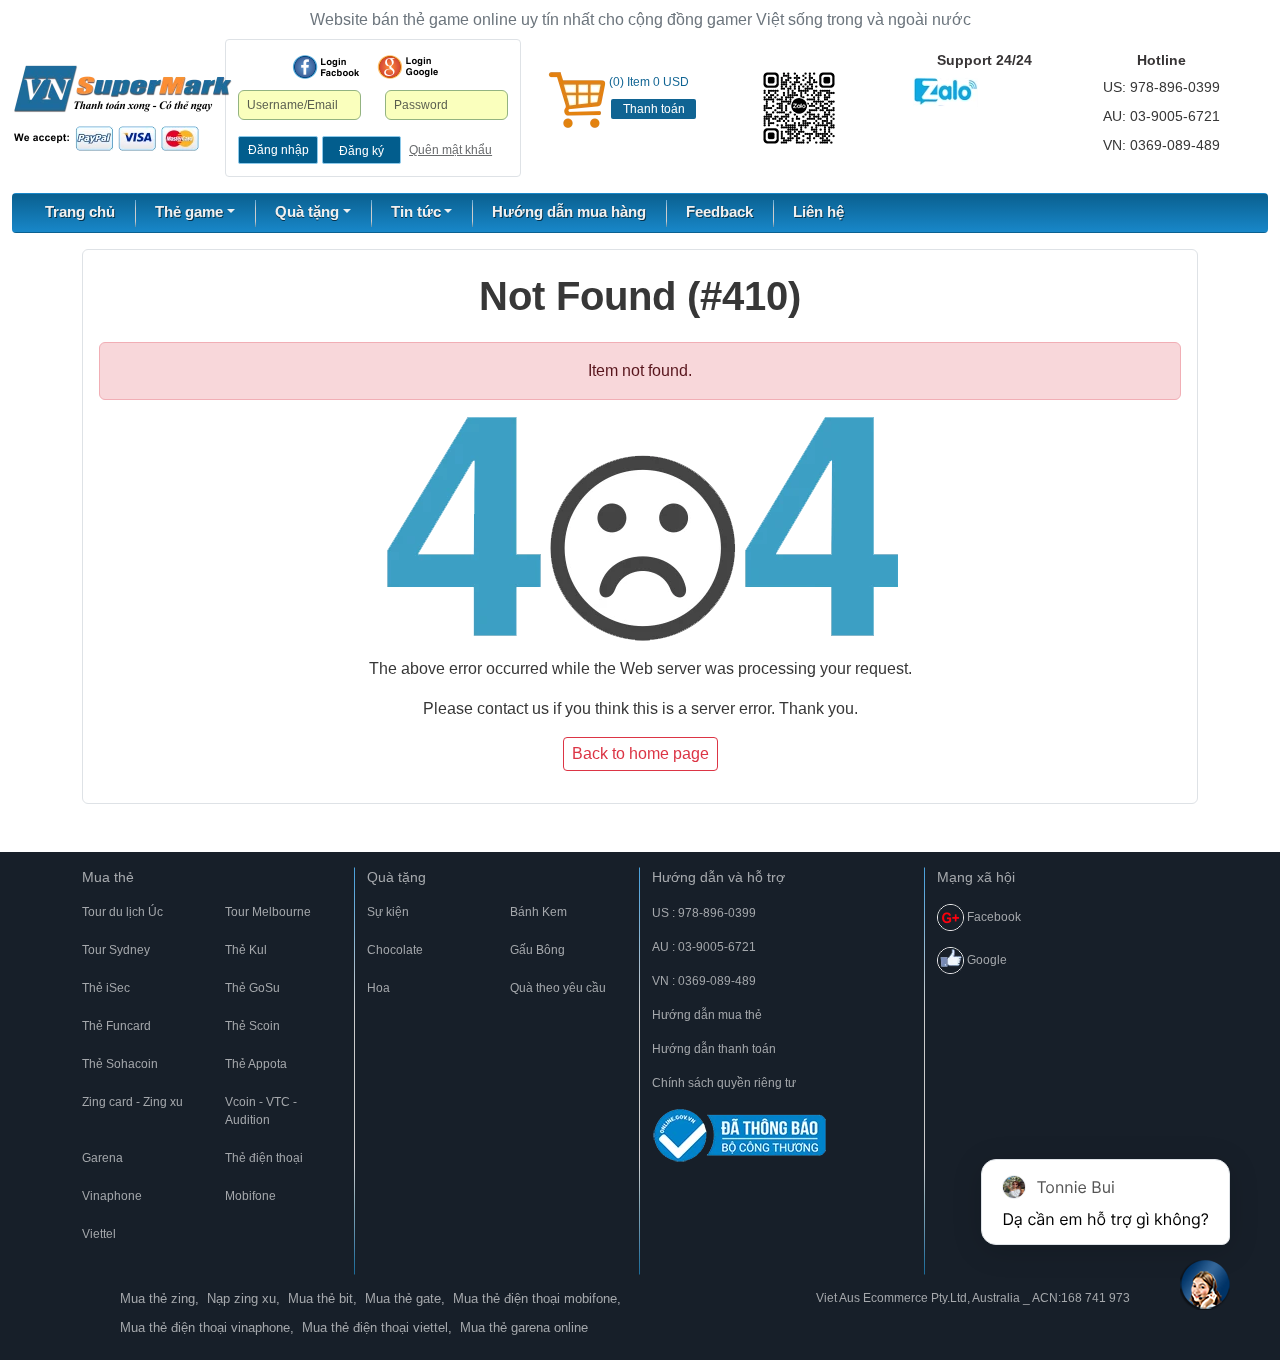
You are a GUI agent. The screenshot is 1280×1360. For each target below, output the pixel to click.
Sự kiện (388, 912)
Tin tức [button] (416, 211)
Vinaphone (112, 1196)
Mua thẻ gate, (405, 1298)
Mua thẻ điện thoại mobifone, (537, 1298)
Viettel (99, 1234)
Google (985, 960)
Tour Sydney (116, 950)
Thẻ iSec (106, 988)
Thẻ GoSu (252, 988)
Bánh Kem (538, 912)
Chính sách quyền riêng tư (724, 1083)
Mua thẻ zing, (159, 1298)
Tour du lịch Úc (122, 912)
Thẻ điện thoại (264, 1158)
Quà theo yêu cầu (558, 988)
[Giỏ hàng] (577, 100)
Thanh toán (654, 109)
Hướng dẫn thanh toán (714, 1049)
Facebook (992, 917)
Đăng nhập (278, 150)
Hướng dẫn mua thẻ (707, 1015)
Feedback (719, 211)
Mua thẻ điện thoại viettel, (377, 1327)
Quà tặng (396, 877)
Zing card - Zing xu (132, 1102)
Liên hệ (818, 211)
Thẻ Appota (256, 1064)
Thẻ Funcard (116, 1026)
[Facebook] (326, 67)
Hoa (378, 988)
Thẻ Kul (246, 950)
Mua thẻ (108, 877)
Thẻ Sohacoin (120, 1064)
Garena (102, 1158)
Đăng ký (361, 151)
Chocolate (395, 950)
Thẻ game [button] (189, 211)
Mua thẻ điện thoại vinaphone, (207, 1327)
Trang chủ (80, 211)
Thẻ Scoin (252, 1026)
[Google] (408, 67)
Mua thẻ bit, (322, 1298)
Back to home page (640, 753)
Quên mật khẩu (450, 150)
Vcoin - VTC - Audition (261, 1111)
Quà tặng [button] (307, 211)
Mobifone (250, 1196)
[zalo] (800, 108)
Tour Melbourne (268, 912)
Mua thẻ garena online (524, 1327)
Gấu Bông (537, 950)
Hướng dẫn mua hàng (569, 211)
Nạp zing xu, (243, 1298)
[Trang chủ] (122, 107)
